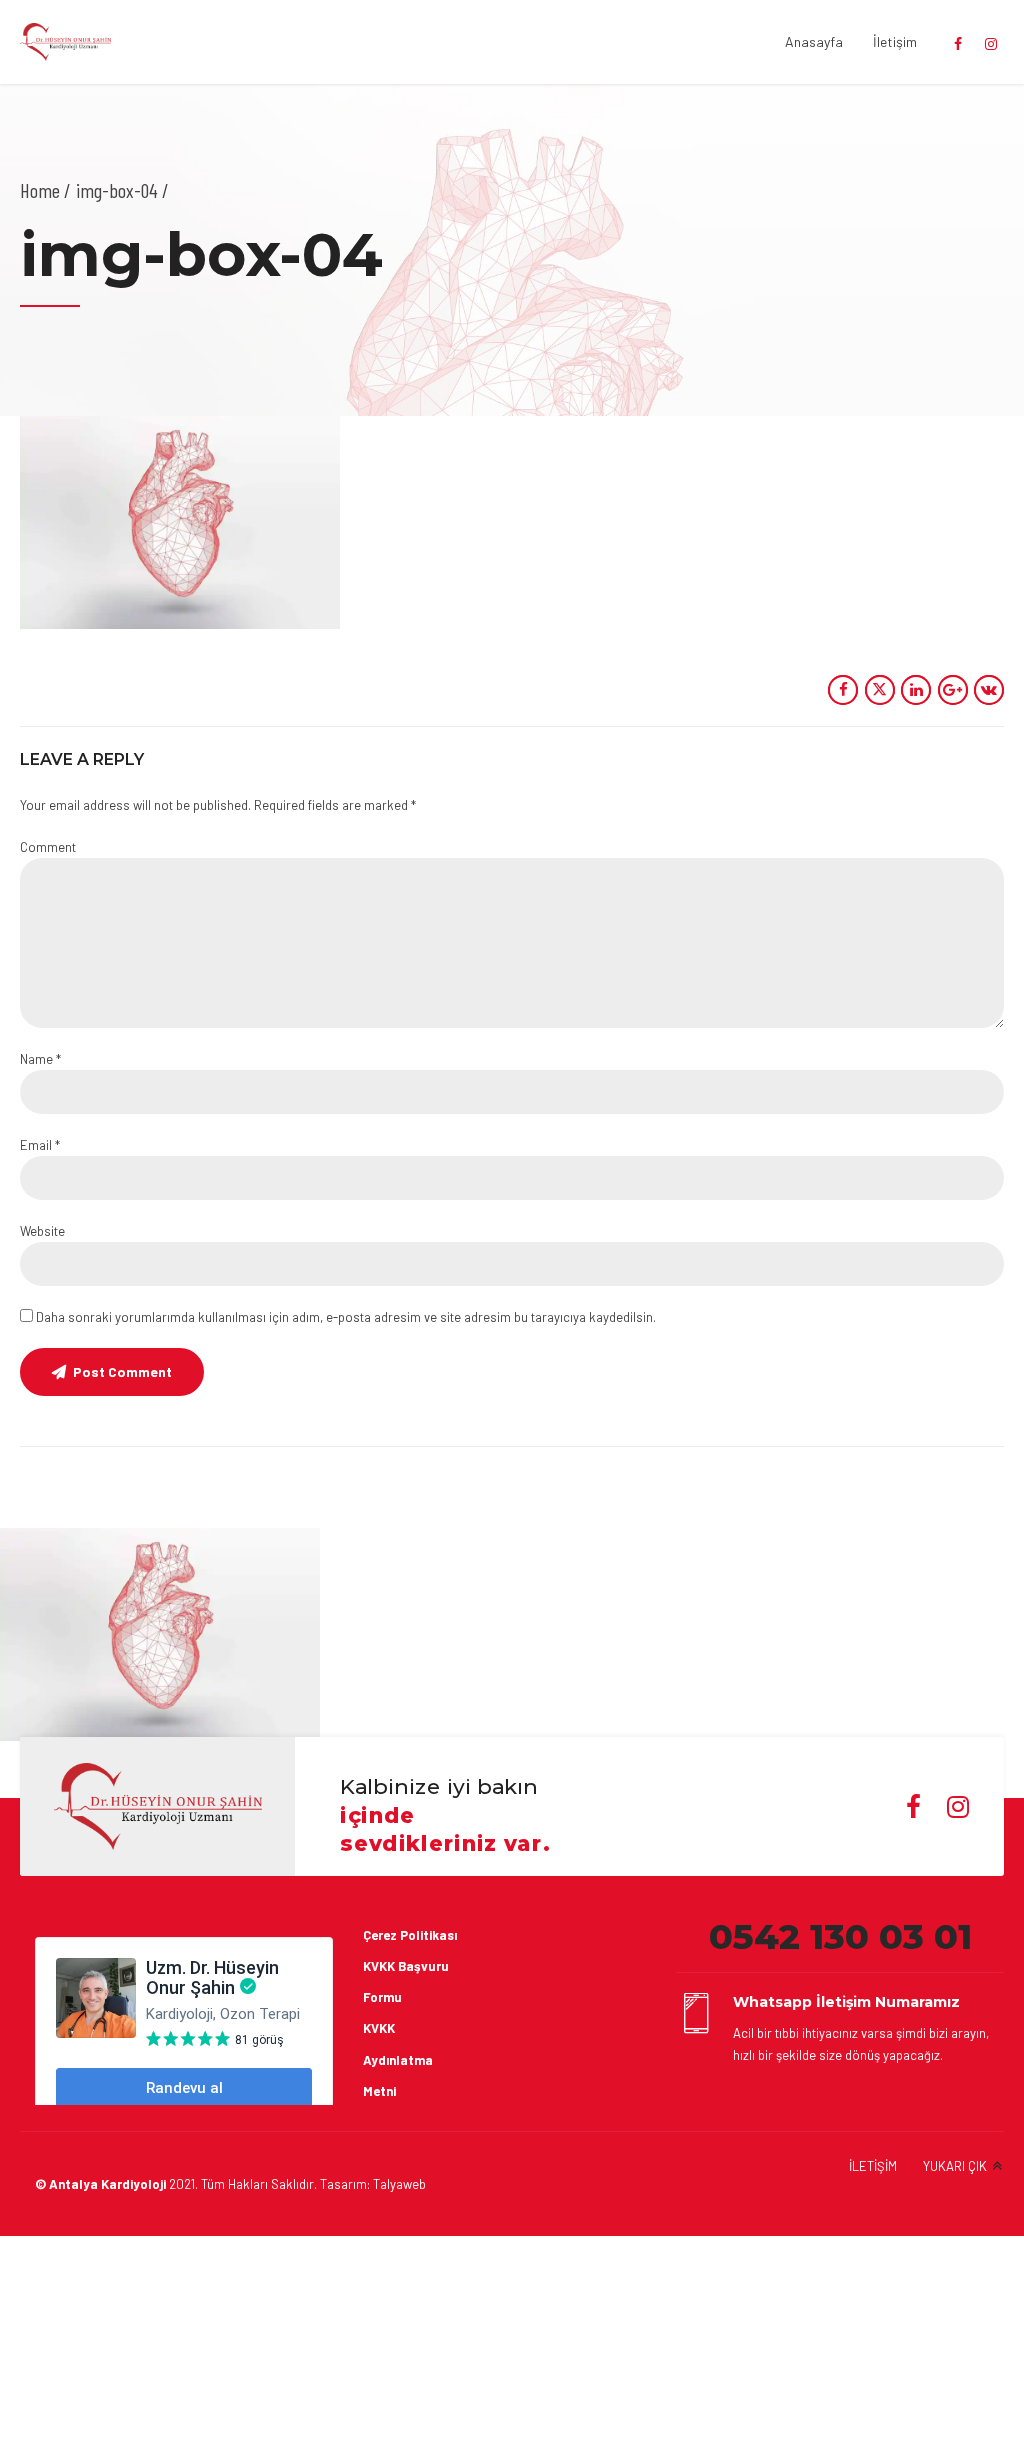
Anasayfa (814, 41)
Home (40, 190)
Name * (40, 1059)
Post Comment (122, 1371)
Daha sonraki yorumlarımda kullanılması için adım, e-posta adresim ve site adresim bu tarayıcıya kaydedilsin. (346, 1317)
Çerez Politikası (410, 1935)
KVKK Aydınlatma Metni (398, 2059)
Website (42, 1231)
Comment (48, 847)
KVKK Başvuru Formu (406, 1981)
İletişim (895, 41)
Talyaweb (399, 2184)
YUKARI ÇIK (955, 2166)
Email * (40, 1145)
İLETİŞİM (873, 2166)
